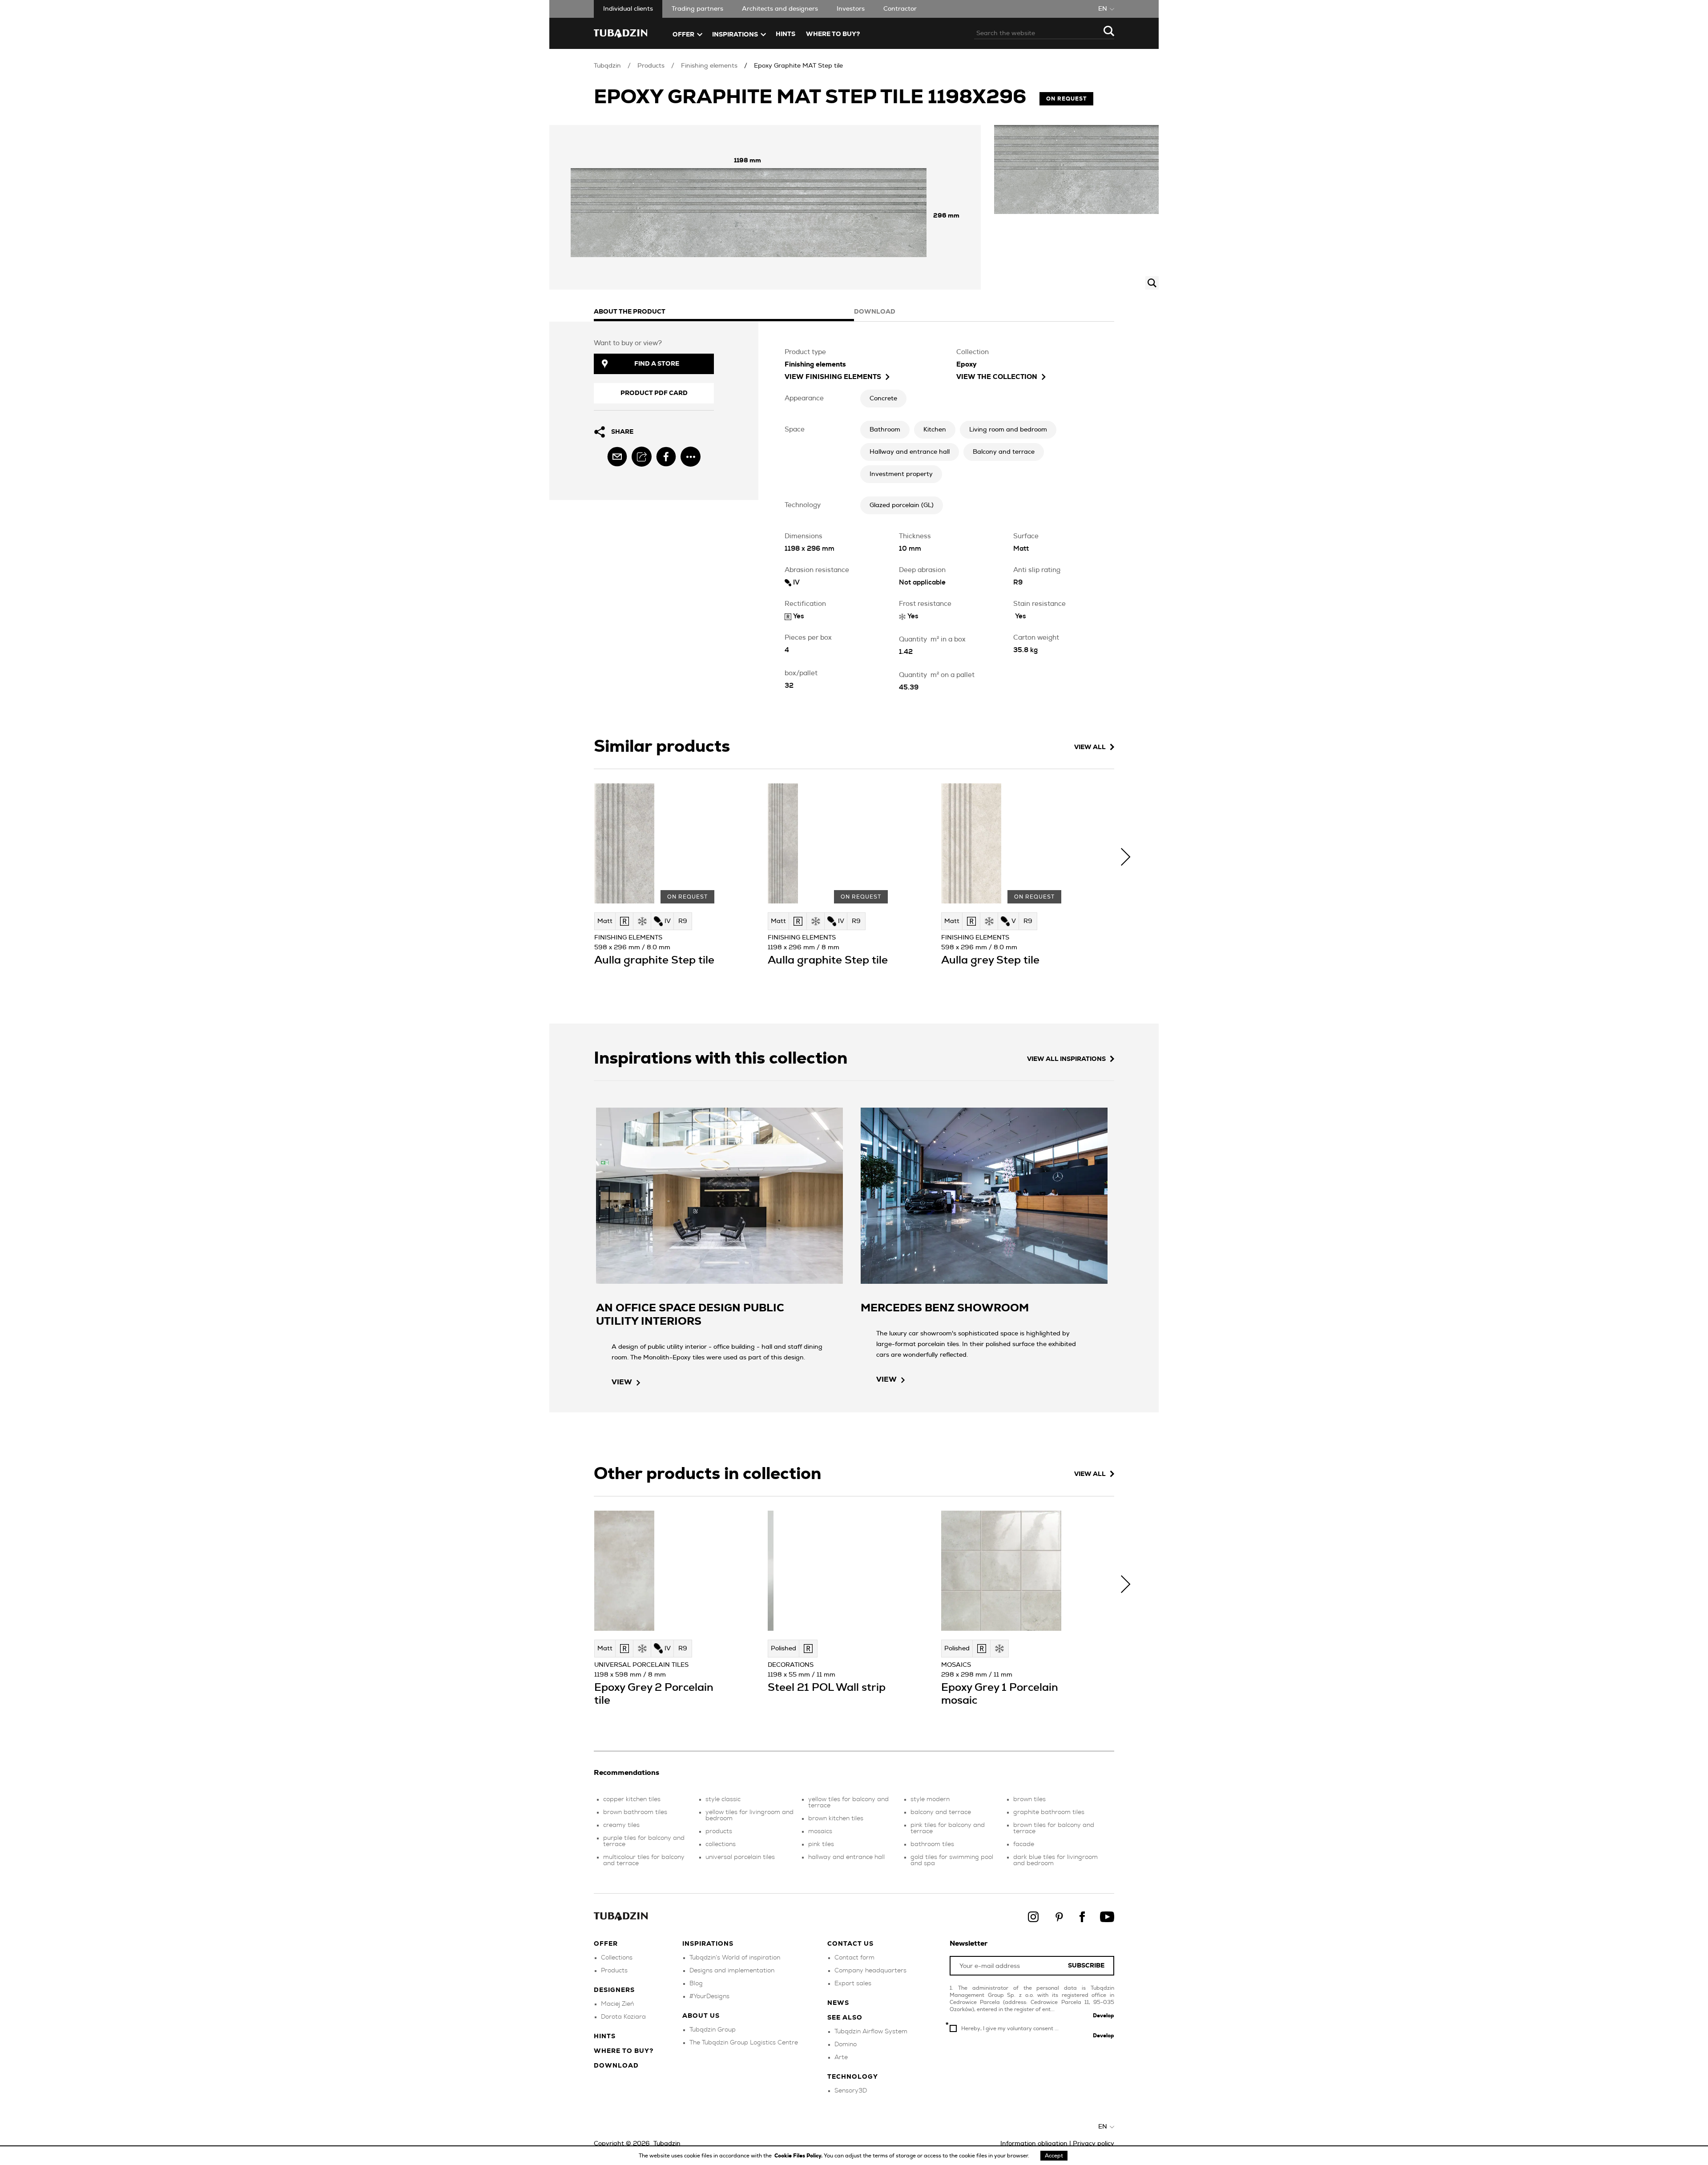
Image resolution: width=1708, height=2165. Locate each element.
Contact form (854, 1958)
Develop (1104, 2016)
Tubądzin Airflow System (871, 2032)
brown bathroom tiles (635, 1812)
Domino (846, 2044)
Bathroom (885, 430)
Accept (1054, 2156)
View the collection (997, 377)
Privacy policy (1094, 2144)
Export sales (853, 1984)
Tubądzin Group (713, 2030)
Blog (696, 1984)
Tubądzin (607, 66)
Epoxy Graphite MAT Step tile (798, 66)
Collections (617, 1958)
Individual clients (628, 9)
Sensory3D (851, 2091)
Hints (786, 34)
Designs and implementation (732, 1971)
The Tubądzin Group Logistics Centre (744, 2043)
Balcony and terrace (1004, 452)
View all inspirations (1066, 1059)
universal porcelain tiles (740, 1857)
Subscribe (1086, 1966)
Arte (841, 2057)
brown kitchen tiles (836, 1818)
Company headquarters (870, 1971)
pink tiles (821, 1844)
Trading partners (697, 9)
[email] (617, 457)
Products (651, 66)
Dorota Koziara (623, 2017)
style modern (930, 1799)
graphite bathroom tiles (1049, 1812)
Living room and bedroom (1008, 430)
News (838, 2003)
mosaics (820, 1831)
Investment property (901, 474)
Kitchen (935, 430)
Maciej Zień (617, 2004)
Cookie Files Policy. (799, 2156)
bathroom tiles (932, 1844)
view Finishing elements (833, 377)
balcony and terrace (941, 1812)
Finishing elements (709, 66)
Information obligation (1034, 2144)
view (622, 1382)
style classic (723, 1799)
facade (1024, 1844)
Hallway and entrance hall (910, 452)
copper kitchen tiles (632, 1799)
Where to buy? (833, 34)
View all (1090, 747)
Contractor (900, 9)
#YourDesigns (709, 1996)
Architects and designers (780, 9)
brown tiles (1029, 1799)
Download (616, 2066)
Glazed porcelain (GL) (902, 505)
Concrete (883, 399)
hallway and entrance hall (846, 1857)
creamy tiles (621, 1825)
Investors (851, 9)
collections (721, 1844)
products (719, 1831)
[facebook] (666, 457)
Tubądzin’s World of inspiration (735, 1958)
